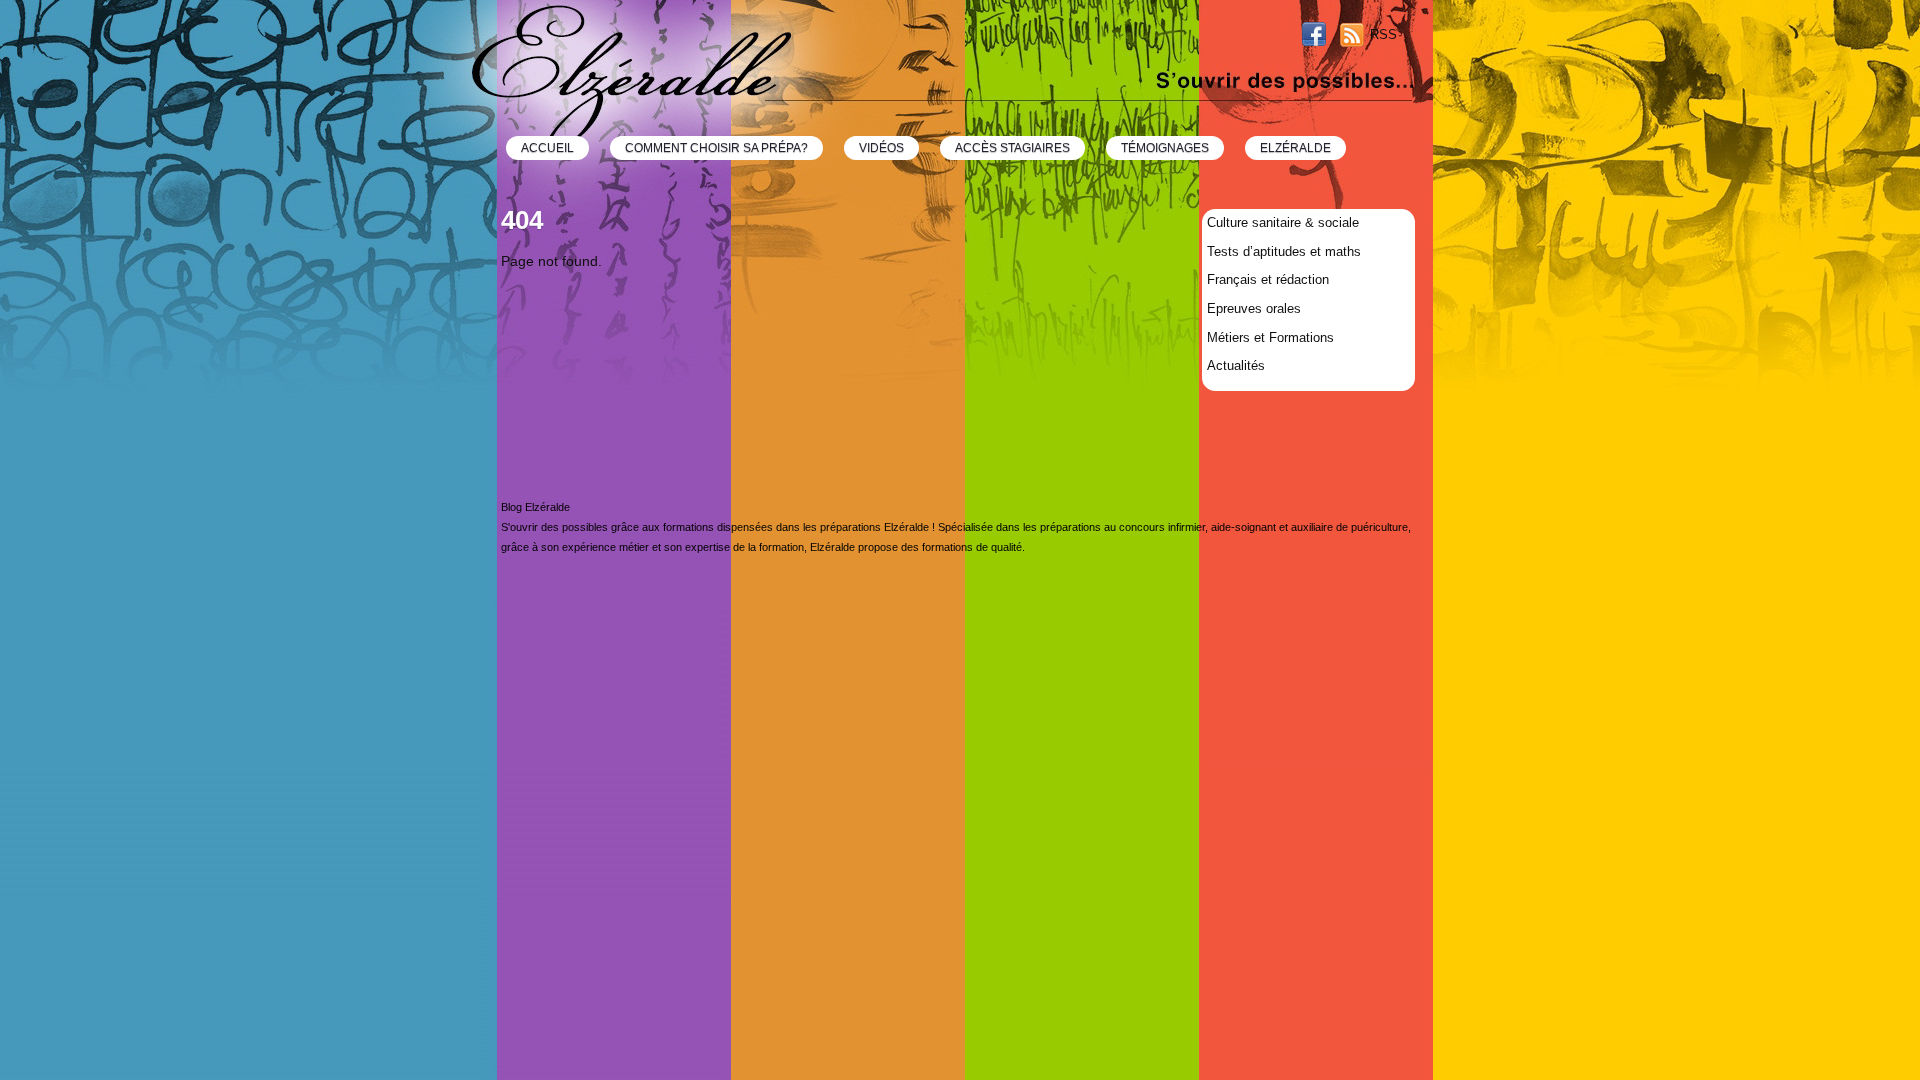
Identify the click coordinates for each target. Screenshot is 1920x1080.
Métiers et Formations (1270, 337)
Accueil (547, 148)
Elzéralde (1295, 148)
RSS (1383, 34)
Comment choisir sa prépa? (716, 148)
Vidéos (881, 148)
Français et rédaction (1268, 279)
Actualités (1236, 365)
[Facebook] (1314, 35)
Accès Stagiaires (1012, 148)
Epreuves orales (1254, 308)
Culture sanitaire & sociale (1283, 222)
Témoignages (1165, 148)
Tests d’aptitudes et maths (1284, 251)
